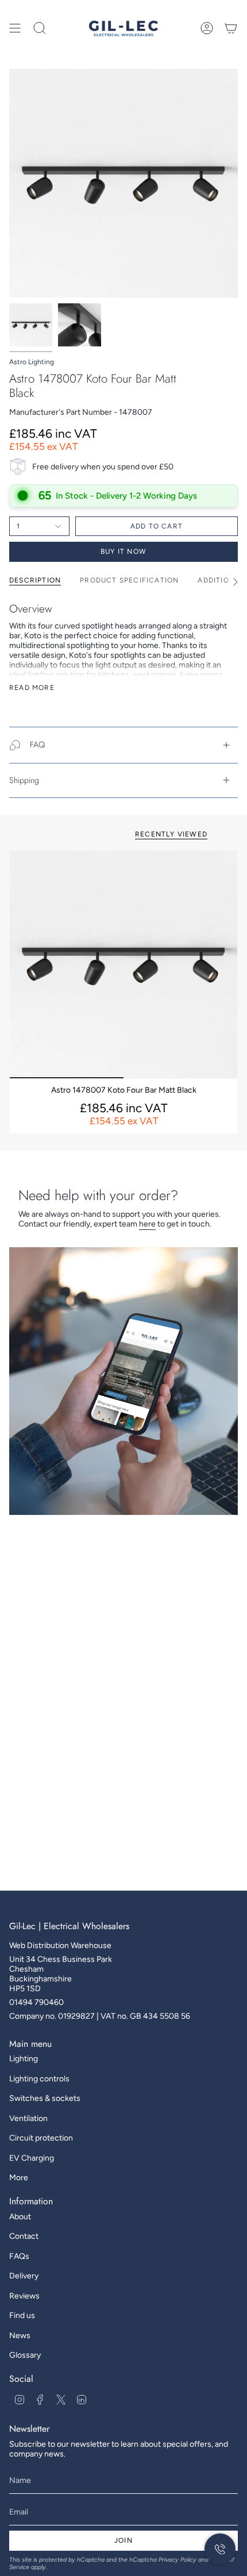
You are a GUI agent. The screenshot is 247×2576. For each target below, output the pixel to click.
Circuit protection (41, 2138)
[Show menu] (15, 28)
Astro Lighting (32, 362)
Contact (24, 2236)
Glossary (25, 2355)
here (147, 1224)
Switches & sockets (45, 2098)
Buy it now (123, 552)
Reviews (24, 2296)
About (20, 2217)
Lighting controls (39, 2079)
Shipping (24, 780)
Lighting (24, 2059)
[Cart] (231, 28)
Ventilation (28, 2118)
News (20, 2336)
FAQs (19, 2256)
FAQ (37, 745)
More (19, 2178)
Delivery (24, 2276)
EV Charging (32, 2158)
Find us (22, 2315)
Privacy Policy (177, 2560)
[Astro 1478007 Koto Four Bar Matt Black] (123, 965)
